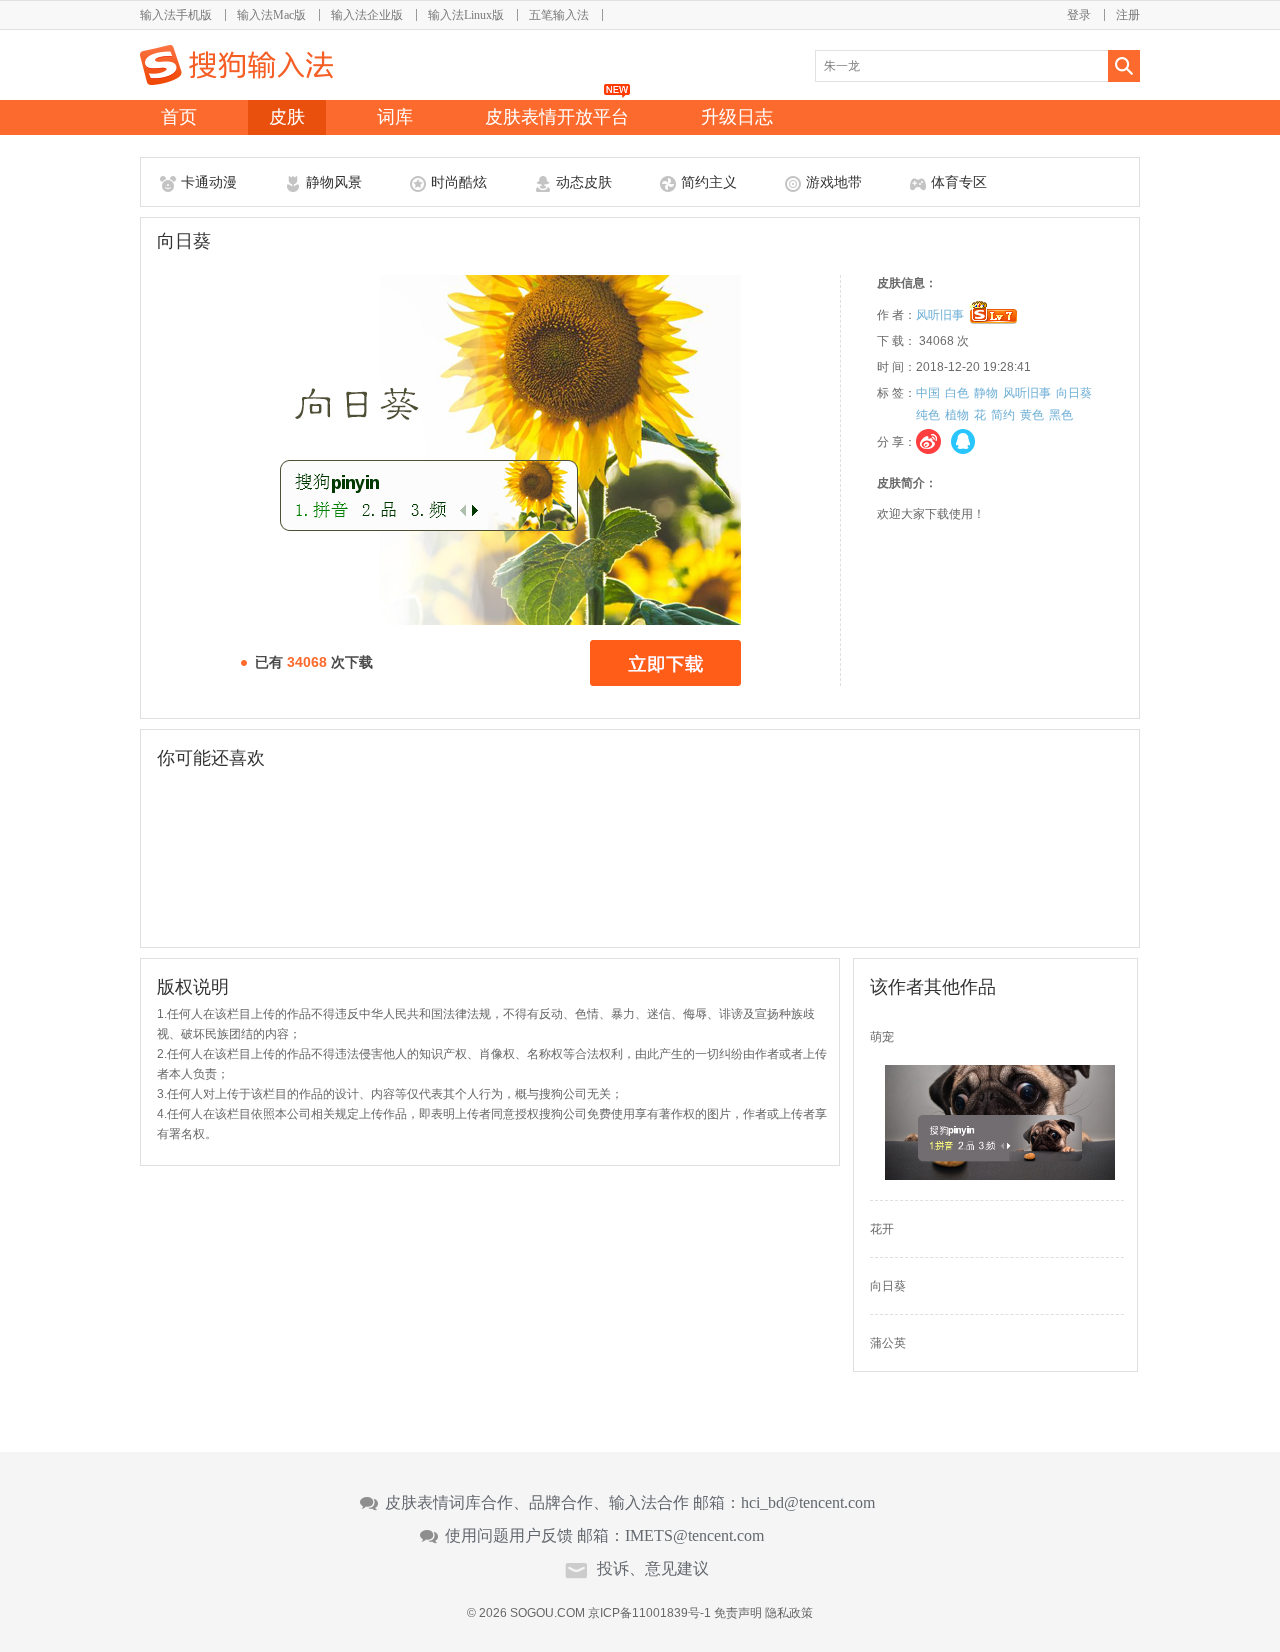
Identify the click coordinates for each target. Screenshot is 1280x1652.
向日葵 (1074, 393)
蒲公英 (888, 1343)
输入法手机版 (176, 15)
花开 (882, 1229)
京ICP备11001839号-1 (649, 1613)
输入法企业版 (367, 15)
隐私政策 (789, 1613)
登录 (1079, 15)
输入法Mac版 (271, 15)
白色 (957, 393)
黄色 (1032, 415)
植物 (957, 415)
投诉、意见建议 (653, 1569)
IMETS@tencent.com (694, 1536)
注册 (1128, 15)
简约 (1003, 415)
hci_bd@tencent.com (808, 1503)
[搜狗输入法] (236, 65)
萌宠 (882, 1037)
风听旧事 (940, 315)
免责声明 (738, 1613)
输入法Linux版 (466, 15)
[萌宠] (1000, 1176)
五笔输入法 (559, 15)
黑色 (1061, 415)
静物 (986, 393)
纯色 (928, 415)
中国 (928, 393)
